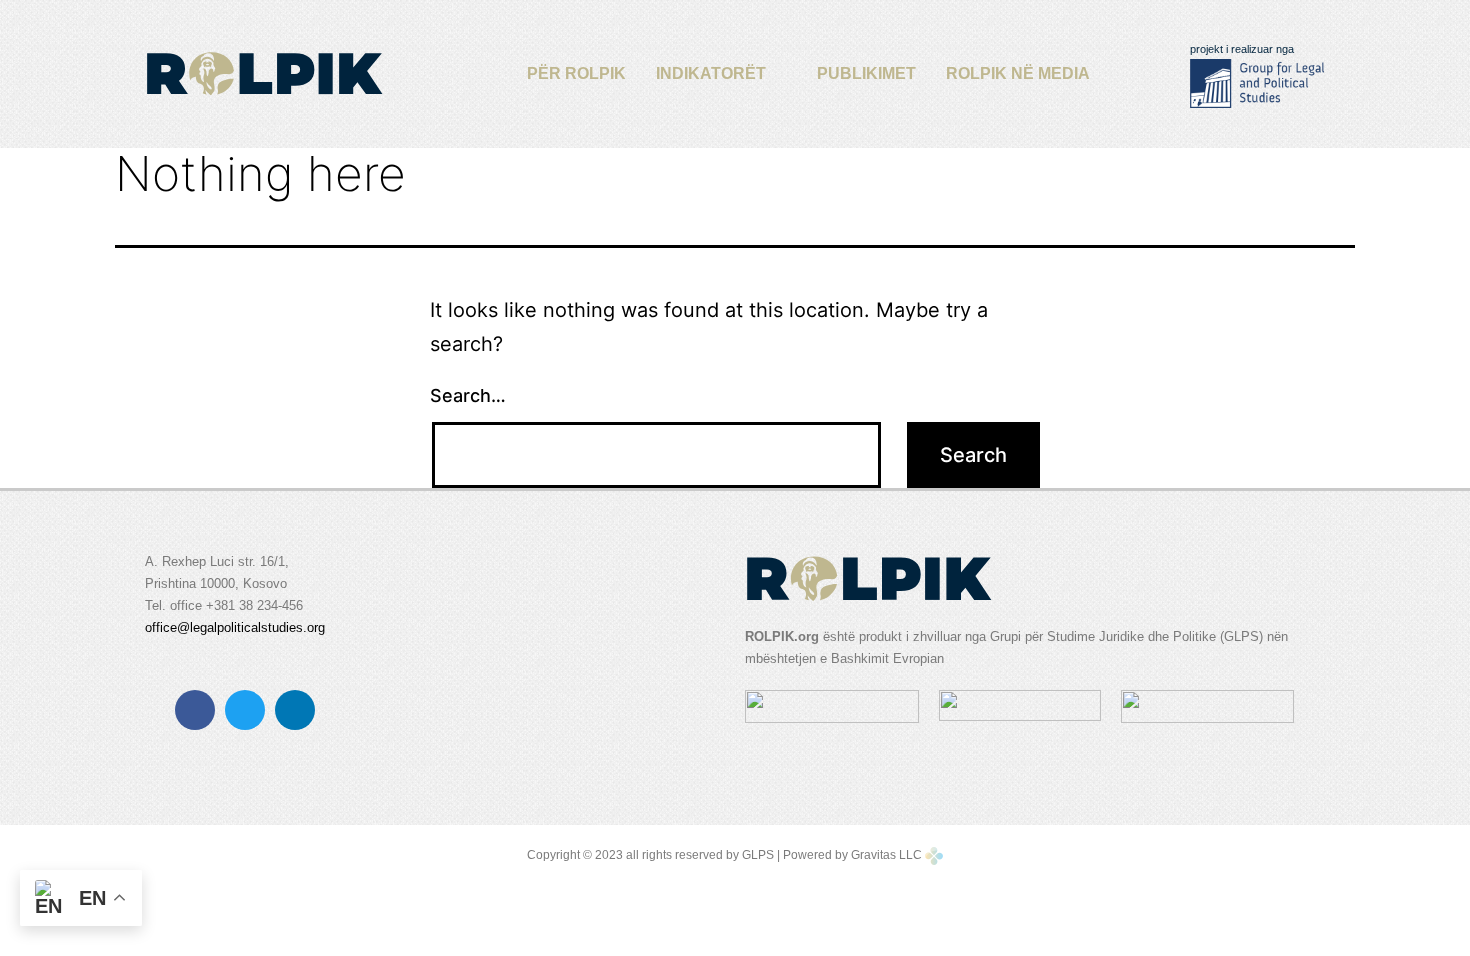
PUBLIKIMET (866, 73)
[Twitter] (245, 710)
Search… (468, 395)
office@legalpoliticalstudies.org (235, 627)
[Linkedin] (295, 710)
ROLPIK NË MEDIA (1018, 73)
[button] (721, 74)
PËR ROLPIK (576, 73)
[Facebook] (195, 710)
